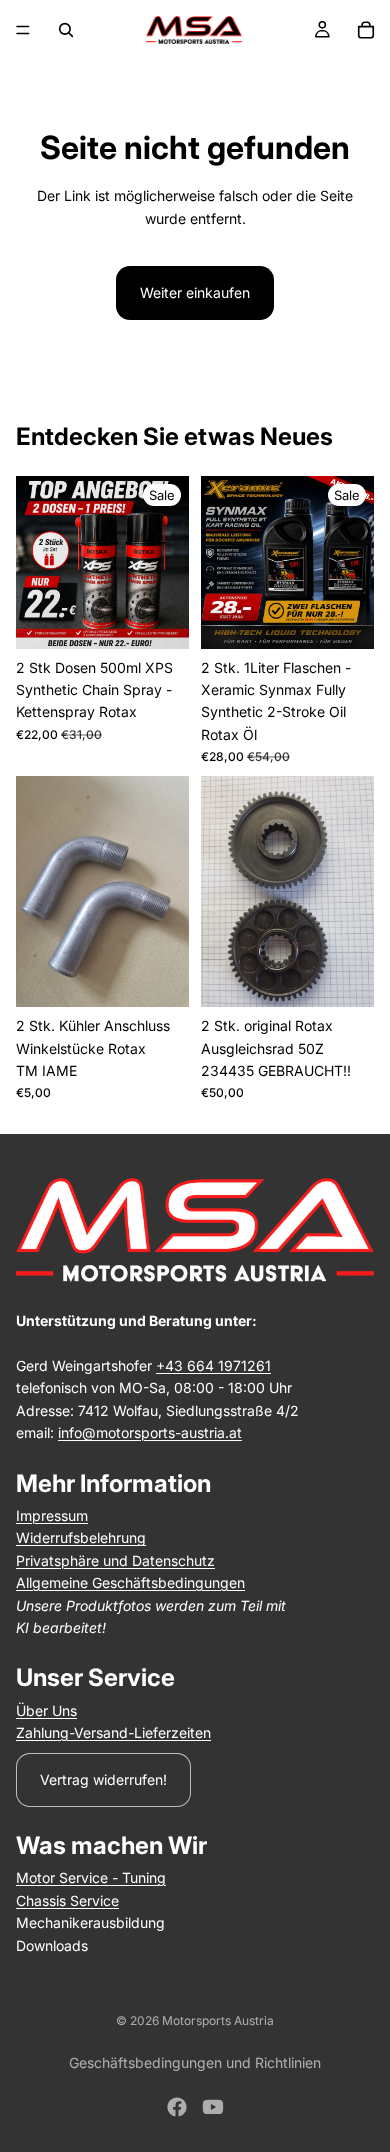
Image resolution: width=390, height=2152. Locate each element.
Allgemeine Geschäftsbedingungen (130, 1582)
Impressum (52, 1515)
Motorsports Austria (218, 2020)
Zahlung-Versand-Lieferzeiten (113, 1732)
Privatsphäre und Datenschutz (115, 1560)
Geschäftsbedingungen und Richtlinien (195, 2062)
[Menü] (23, 30)
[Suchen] (66, 30)
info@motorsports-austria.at (150, 1432)
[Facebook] (177, 2107)
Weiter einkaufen (195, 292)
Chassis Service (67, 1900)
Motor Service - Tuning (91, 1877)
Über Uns (46, 1710)
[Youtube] (213, 2107)
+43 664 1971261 (213, 1365)
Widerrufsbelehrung (81, 1537)
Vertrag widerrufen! (103, 1779)
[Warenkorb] (366, 30)
